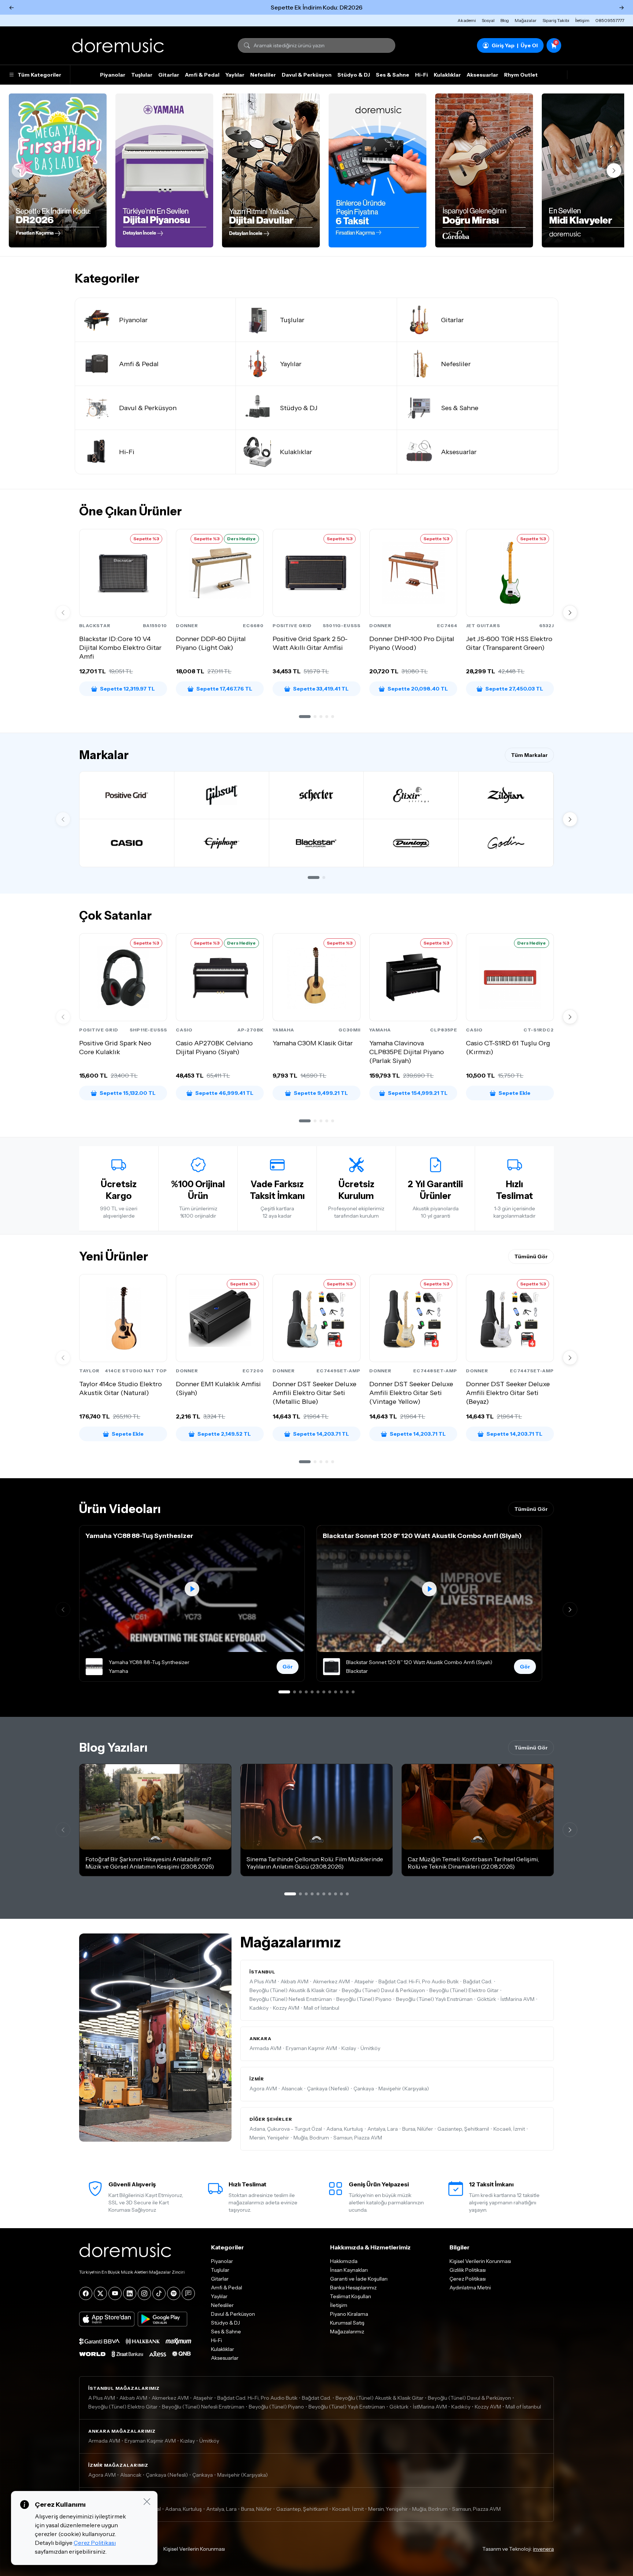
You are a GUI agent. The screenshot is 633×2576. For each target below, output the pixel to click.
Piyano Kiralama (349, 2314)
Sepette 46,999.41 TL (224, 1093)
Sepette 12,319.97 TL (127, 689)
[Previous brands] (63, 819)
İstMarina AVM (517, 1999)
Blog (505, 20)
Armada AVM (265, 2048)
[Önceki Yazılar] (63, 1830)
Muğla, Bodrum (311, 2138)
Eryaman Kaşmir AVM (311, 2048)
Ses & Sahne (393, 75)
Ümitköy (370, 2048)
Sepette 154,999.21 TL (418, 1093)
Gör (288, 1667)
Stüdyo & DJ (354, 75)
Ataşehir (364, 1981)
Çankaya (364, 2089)
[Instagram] (144, 2293)
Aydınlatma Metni (470, 2288)
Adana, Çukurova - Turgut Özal (286, 2129)
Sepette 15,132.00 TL (128, 1093)
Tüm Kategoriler (39, 75)
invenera (543, 2549)
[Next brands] (570, 819)
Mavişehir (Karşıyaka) (404, 2089)
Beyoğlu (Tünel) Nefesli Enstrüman (291, 1999)
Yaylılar (235, 75)
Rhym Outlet (521, 75)
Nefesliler (263, 75)
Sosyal (488, 20)
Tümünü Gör (531, 1256)
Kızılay (349, 2048)
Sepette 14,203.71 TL (321, 1434)
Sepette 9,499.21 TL (321, 1093)
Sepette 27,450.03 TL (514, 689)
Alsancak (292, 2089)
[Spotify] (174, 2293)
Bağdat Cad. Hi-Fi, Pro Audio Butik (419, 1981)
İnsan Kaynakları (349, 2270)
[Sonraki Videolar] (570, 1609)
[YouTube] (115, 2293)
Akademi (467, 20)
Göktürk (486, 1999)
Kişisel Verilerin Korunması (480, 2261)
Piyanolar (113, 75)
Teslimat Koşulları (351, 2296)
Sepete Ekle (514, 1093)
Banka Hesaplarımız (353, 2288)
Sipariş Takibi (556, 20)
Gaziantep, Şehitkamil (463, 2129)
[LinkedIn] (130, 2293)
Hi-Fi (421, 75)
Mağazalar (526, 20)
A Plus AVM (263, 1981)
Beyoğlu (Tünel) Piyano (364, 1999)
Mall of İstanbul (321, 2008)
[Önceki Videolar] (63, 1609)
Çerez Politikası (468, 2279)
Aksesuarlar (482, 75)
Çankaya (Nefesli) (328, 2089)
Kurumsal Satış (347, 2323)
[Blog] (188, 2293)
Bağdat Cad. (478, 1981)
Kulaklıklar (447, 75)
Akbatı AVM (295, 1981)
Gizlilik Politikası (468, 2270)
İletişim (582, 20)
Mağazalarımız (347, 2332)
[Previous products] (63, 612)
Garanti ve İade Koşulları (359, 2279)
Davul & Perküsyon (307, 75)
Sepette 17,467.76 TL (224, 689)
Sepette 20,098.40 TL (418, 689)
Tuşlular (142, 75)
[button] (305, 717)
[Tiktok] (159, 2293)
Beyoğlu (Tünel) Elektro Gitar (464, 1990)
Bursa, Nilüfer (418, 2129)
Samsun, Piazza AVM (358, 2138)
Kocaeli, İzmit (509, 2129)
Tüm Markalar (529, 755)
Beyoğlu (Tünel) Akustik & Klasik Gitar (293, 1990)
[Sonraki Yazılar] (570, 1830)
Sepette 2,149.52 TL (224, 1434)
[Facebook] (86, 2293)
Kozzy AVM (286, 2008)
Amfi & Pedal (202, 75)
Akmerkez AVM (331, 1981)
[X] (100, 2293)
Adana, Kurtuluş (345, 2129)
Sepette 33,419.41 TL (321, 689)
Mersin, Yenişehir (269, 2138)
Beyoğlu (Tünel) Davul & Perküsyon (383, 1990)
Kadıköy (259, 2008)
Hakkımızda (344, 2261)
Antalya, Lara (383, 2129)
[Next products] (570, 612)
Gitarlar (169, 75)
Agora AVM (263, 2089)
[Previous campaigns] (19, 170)
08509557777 (610, 20)
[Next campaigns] (614, 170)
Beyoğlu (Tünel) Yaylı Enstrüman (434, 1999)
